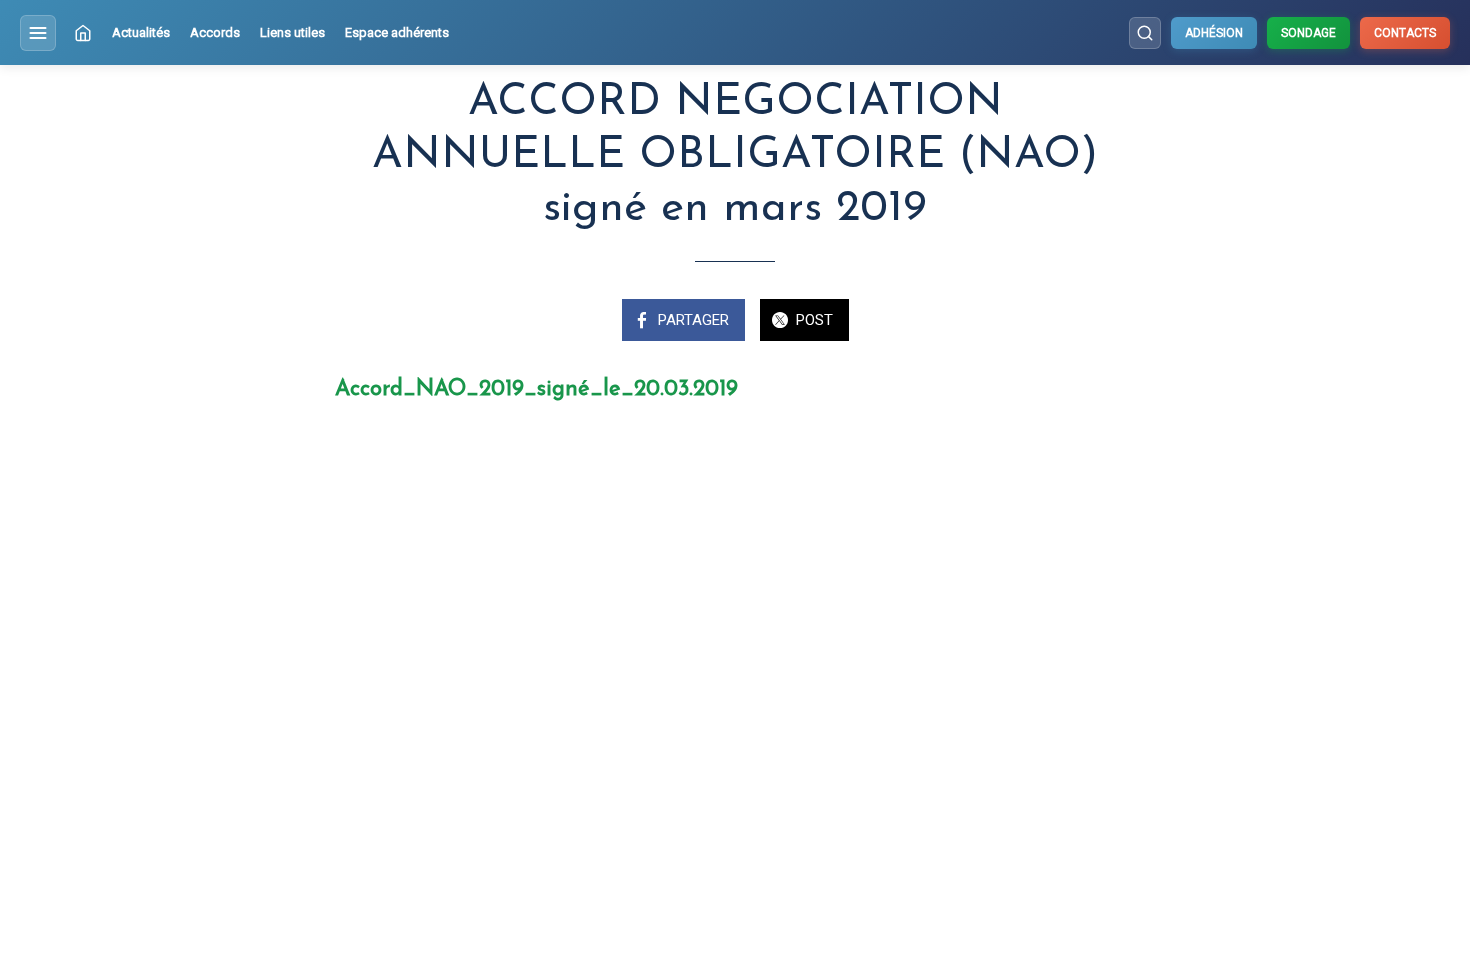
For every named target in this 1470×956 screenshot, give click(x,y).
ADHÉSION (1214, 33)
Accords (215, 32)
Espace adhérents (397, 32)
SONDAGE (1308, 33)
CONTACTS (1405, 33)
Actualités (141, 32)
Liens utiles (292, 32)
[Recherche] (1145, 33)
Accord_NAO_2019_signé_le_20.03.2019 (536, 389)
